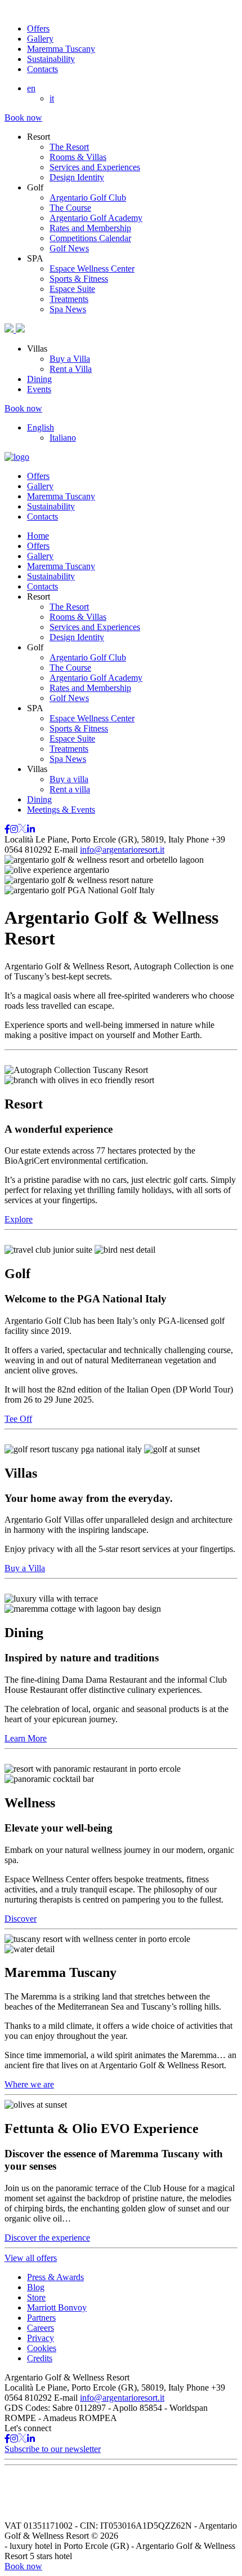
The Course (70, 208)
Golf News (69, 248)
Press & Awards (55, 2277)
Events (39, 389)
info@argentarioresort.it (122, 850)
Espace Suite (72, 289)
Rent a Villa (71, 369)
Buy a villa (69, 779)
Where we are (29, 2084)
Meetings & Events (61, 810)
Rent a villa (70, 789)
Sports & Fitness (79, 279)
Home (38, 536)
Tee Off (18, 1419)
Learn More (26, 1738)
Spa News (68, 309)
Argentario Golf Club (88, 198)
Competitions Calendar (90, 238)
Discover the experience (47, 2238)
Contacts (42, 69)
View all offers (31, 2258)
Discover (21, 1919)
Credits (40, 2358)
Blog (36, 2287)
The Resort (69, 147)
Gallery (40, 39)
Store (36, 2297)
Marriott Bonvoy (57, 2307)
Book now (23, 118)
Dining (39, 379)
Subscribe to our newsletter (53, 2449)
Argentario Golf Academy (96, 218)
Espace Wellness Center (92, 269)
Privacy (41, 2338)
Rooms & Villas (78, 157)
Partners (41, 2318)
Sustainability (51, 59)
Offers (38, 28)
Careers (41, 2328)
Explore (19, 1219)
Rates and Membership (90, 228)
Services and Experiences (95, 167)
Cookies (42, 2348)
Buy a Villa (70, 359)
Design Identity (77, 177)
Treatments (69, 299)
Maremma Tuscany (61, 49)
